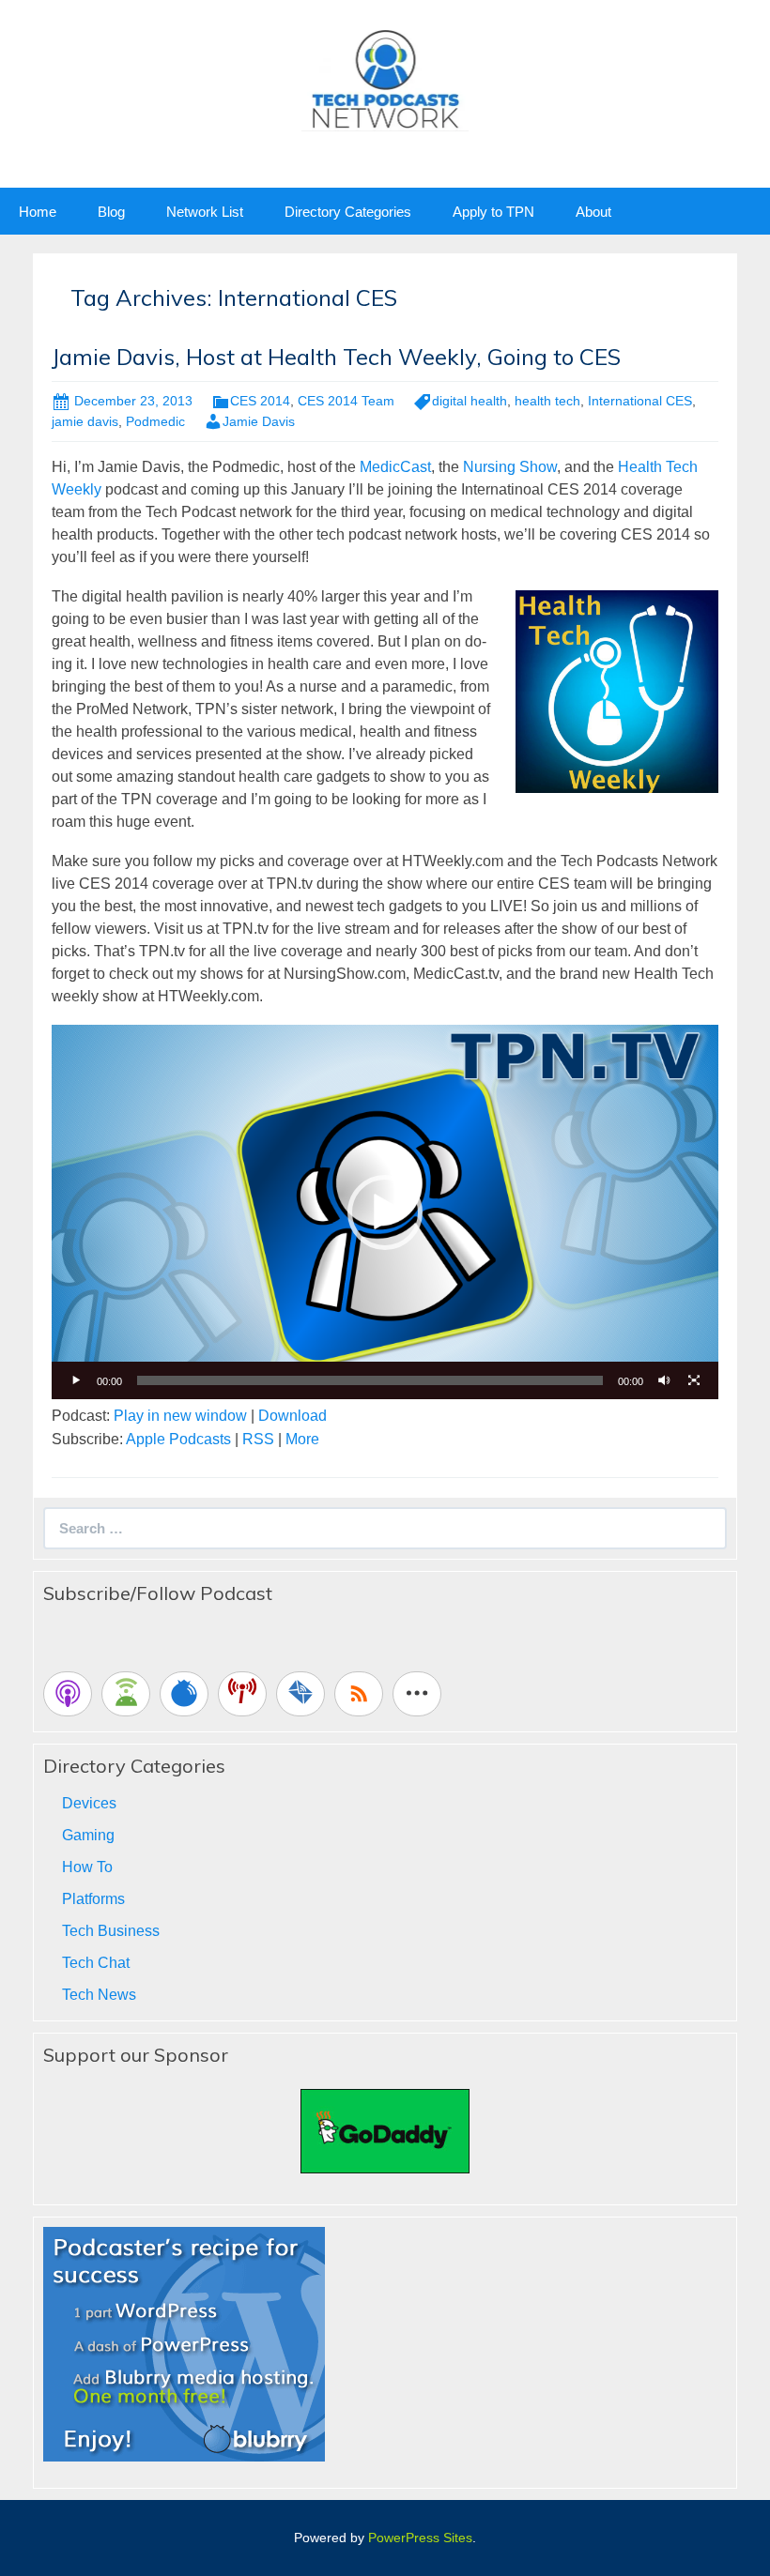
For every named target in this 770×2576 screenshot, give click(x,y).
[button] (385, 1212)
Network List (205, 212)
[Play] (76, 1380)
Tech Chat (96, 1963)
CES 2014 (260, 401)
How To (87, 1867)
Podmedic (155, 421)
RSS (258, 1439)
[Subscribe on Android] (126, 1694)
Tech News (99, 1995)
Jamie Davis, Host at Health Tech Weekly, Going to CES (336, 357)
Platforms (93, 1899)
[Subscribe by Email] (300, 1694)
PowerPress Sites (420, 2538)
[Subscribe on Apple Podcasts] (68, 1694)
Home (38, 212)
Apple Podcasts (178, 1439)
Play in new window (180, 1416)
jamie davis (85, 421)
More (302, 1439)
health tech (547, 401)
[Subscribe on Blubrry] (184, 1694)
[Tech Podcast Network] (385, 78)
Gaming (88, 1835)
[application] (385, 1212)
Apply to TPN (493, 212)
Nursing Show (510, 467)
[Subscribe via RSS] (359, 1694)
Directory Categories (348, 212)
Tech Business (111, 1931)
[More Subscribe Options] (417, 1694)
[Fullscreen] (694, 1380)
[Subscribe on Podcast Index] (242, 1694)
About (593, 212)
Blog (111, 212)
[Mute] (664, 1380)
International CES (640, 401)
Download (293, 1416)
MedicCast (395, 467)
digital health (470, 401)
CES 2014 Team (346, 401)
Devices (89, 1803)
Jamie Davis (259, 421)
